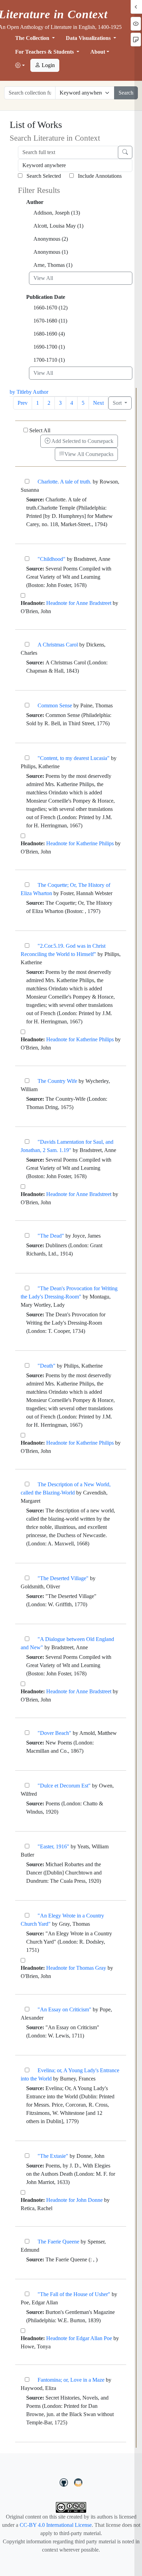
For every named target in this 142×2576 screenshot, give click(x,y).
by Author (37, 392)
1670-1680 (50, 321)
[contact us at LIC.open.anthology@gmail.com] (78, 2481)
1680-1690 (49, 334)
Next (98, 403)
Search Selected (43, 176)
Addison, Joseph (57, 213)
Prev (23, 403)
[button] (20, 66)
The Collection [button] (33, 38)
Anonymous (51, 239)
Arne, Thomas (53, 265)
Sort (118, 403)
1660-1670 (50, 308)
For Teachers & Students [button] (45, 52)
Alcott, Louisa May (58, 226)
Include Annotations (99, 176)
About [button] (98, 52)
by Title (18, 392)
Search (126, 93)
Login (48, 65)
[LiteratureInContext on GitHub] (65, 2481)
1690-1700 (49, 347)
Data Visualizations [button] (89, 38)
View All (43, 278)
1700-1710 (49, 360)
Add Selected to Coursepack (82, 441)
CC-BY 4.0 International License (56, 2525)
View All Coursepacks (89, 454)
